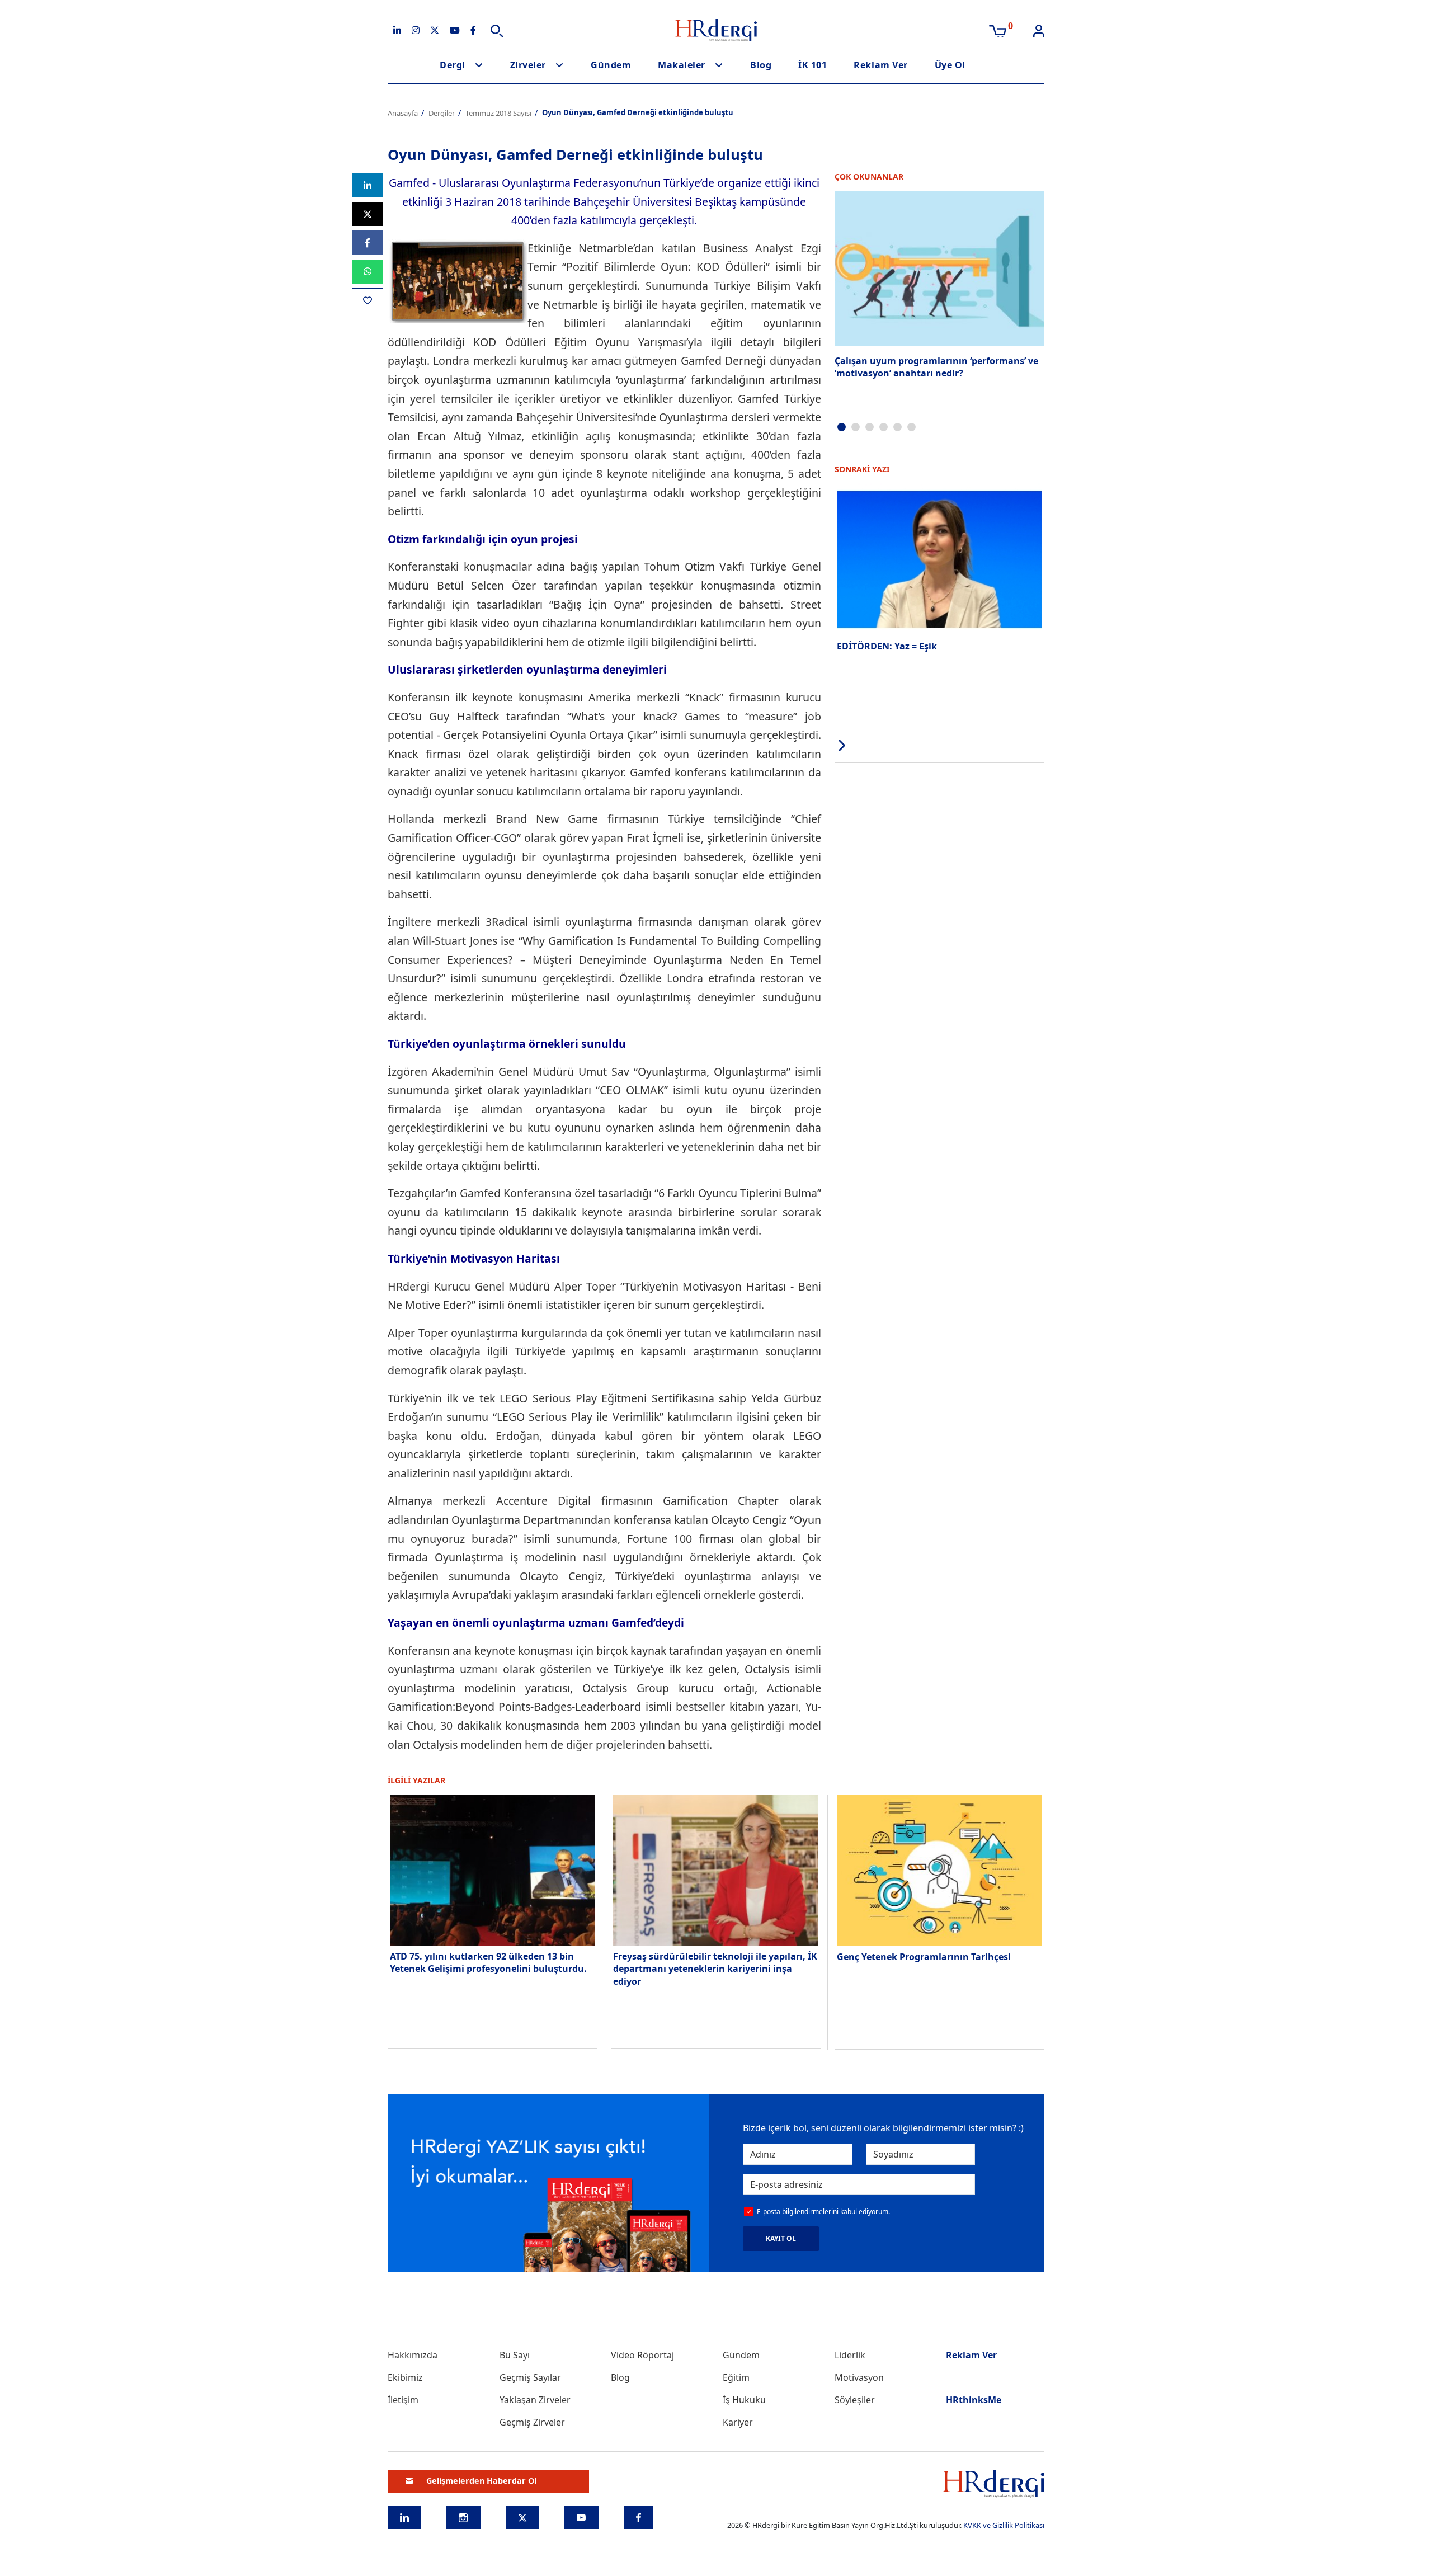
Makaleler (682, 65)
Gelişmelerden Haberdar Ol (481, 2481)
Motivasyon (859, 2377)
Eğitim (736, 2377)
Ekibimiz (405, 2377)
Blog (761, 65)
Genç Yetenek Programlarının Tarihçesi (924, 1957)
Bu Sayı (515, 2355)
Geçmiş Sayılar (530, 2377)
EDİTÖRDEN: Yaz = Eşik (887, 646)
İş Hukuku (744, 2400)
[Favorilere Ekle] (368, 301)
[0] (998, 30)
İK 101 (812, 65)
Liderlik (850, 2355)
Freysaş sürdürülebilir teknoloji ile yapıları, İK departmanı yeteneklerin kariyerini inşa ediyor (715, 1969)
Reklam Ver (880, 65)
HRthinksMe (974, 2400)
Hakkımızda (413, 2355)
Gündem (611, 65)
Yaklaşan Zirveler (535, 2400)
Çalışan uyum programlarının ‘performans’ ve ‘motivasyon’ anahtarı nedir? (936, 367)
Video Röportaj (642, 2355)
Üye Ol (950, 65)
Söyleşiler (855, 2400)
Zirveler (528, 65)
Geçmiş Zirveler (532, 2422)
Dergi (453, 65)
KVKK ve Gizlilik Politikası (1004, 2525)
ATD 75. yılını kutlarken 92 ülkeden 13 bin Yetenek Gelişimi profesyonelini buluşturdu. (489, 1962)
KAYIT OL (781, 2238)
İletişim (403, 2400)
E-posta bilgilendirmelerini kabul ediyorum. (823, 2212)
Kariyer (738, 2422)
